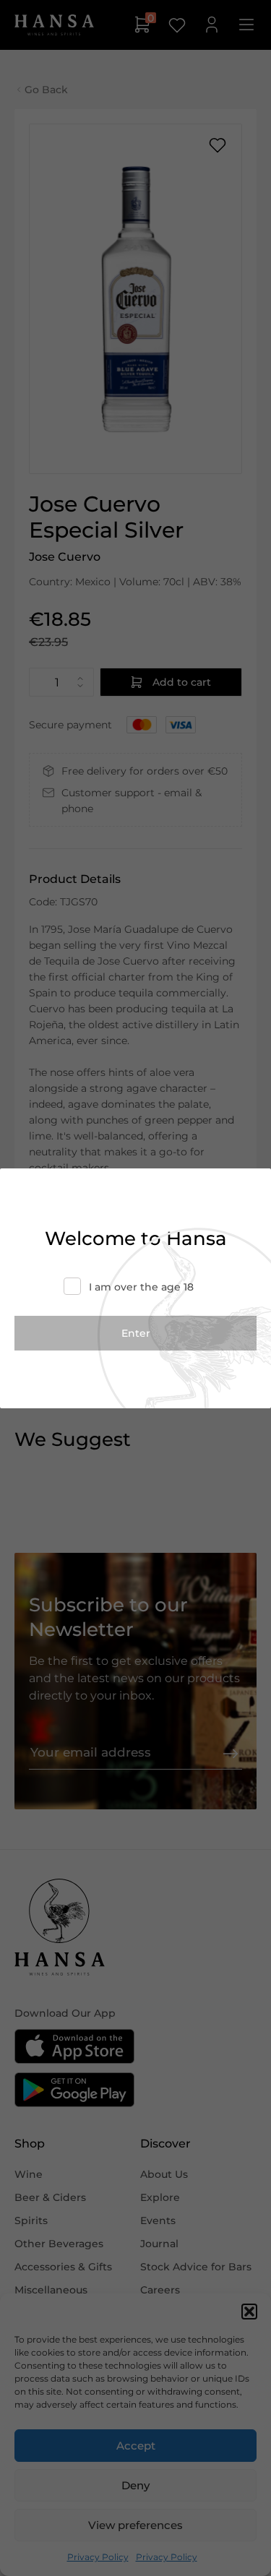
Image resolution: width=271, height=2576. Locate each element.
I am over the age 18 (141, 1287)
